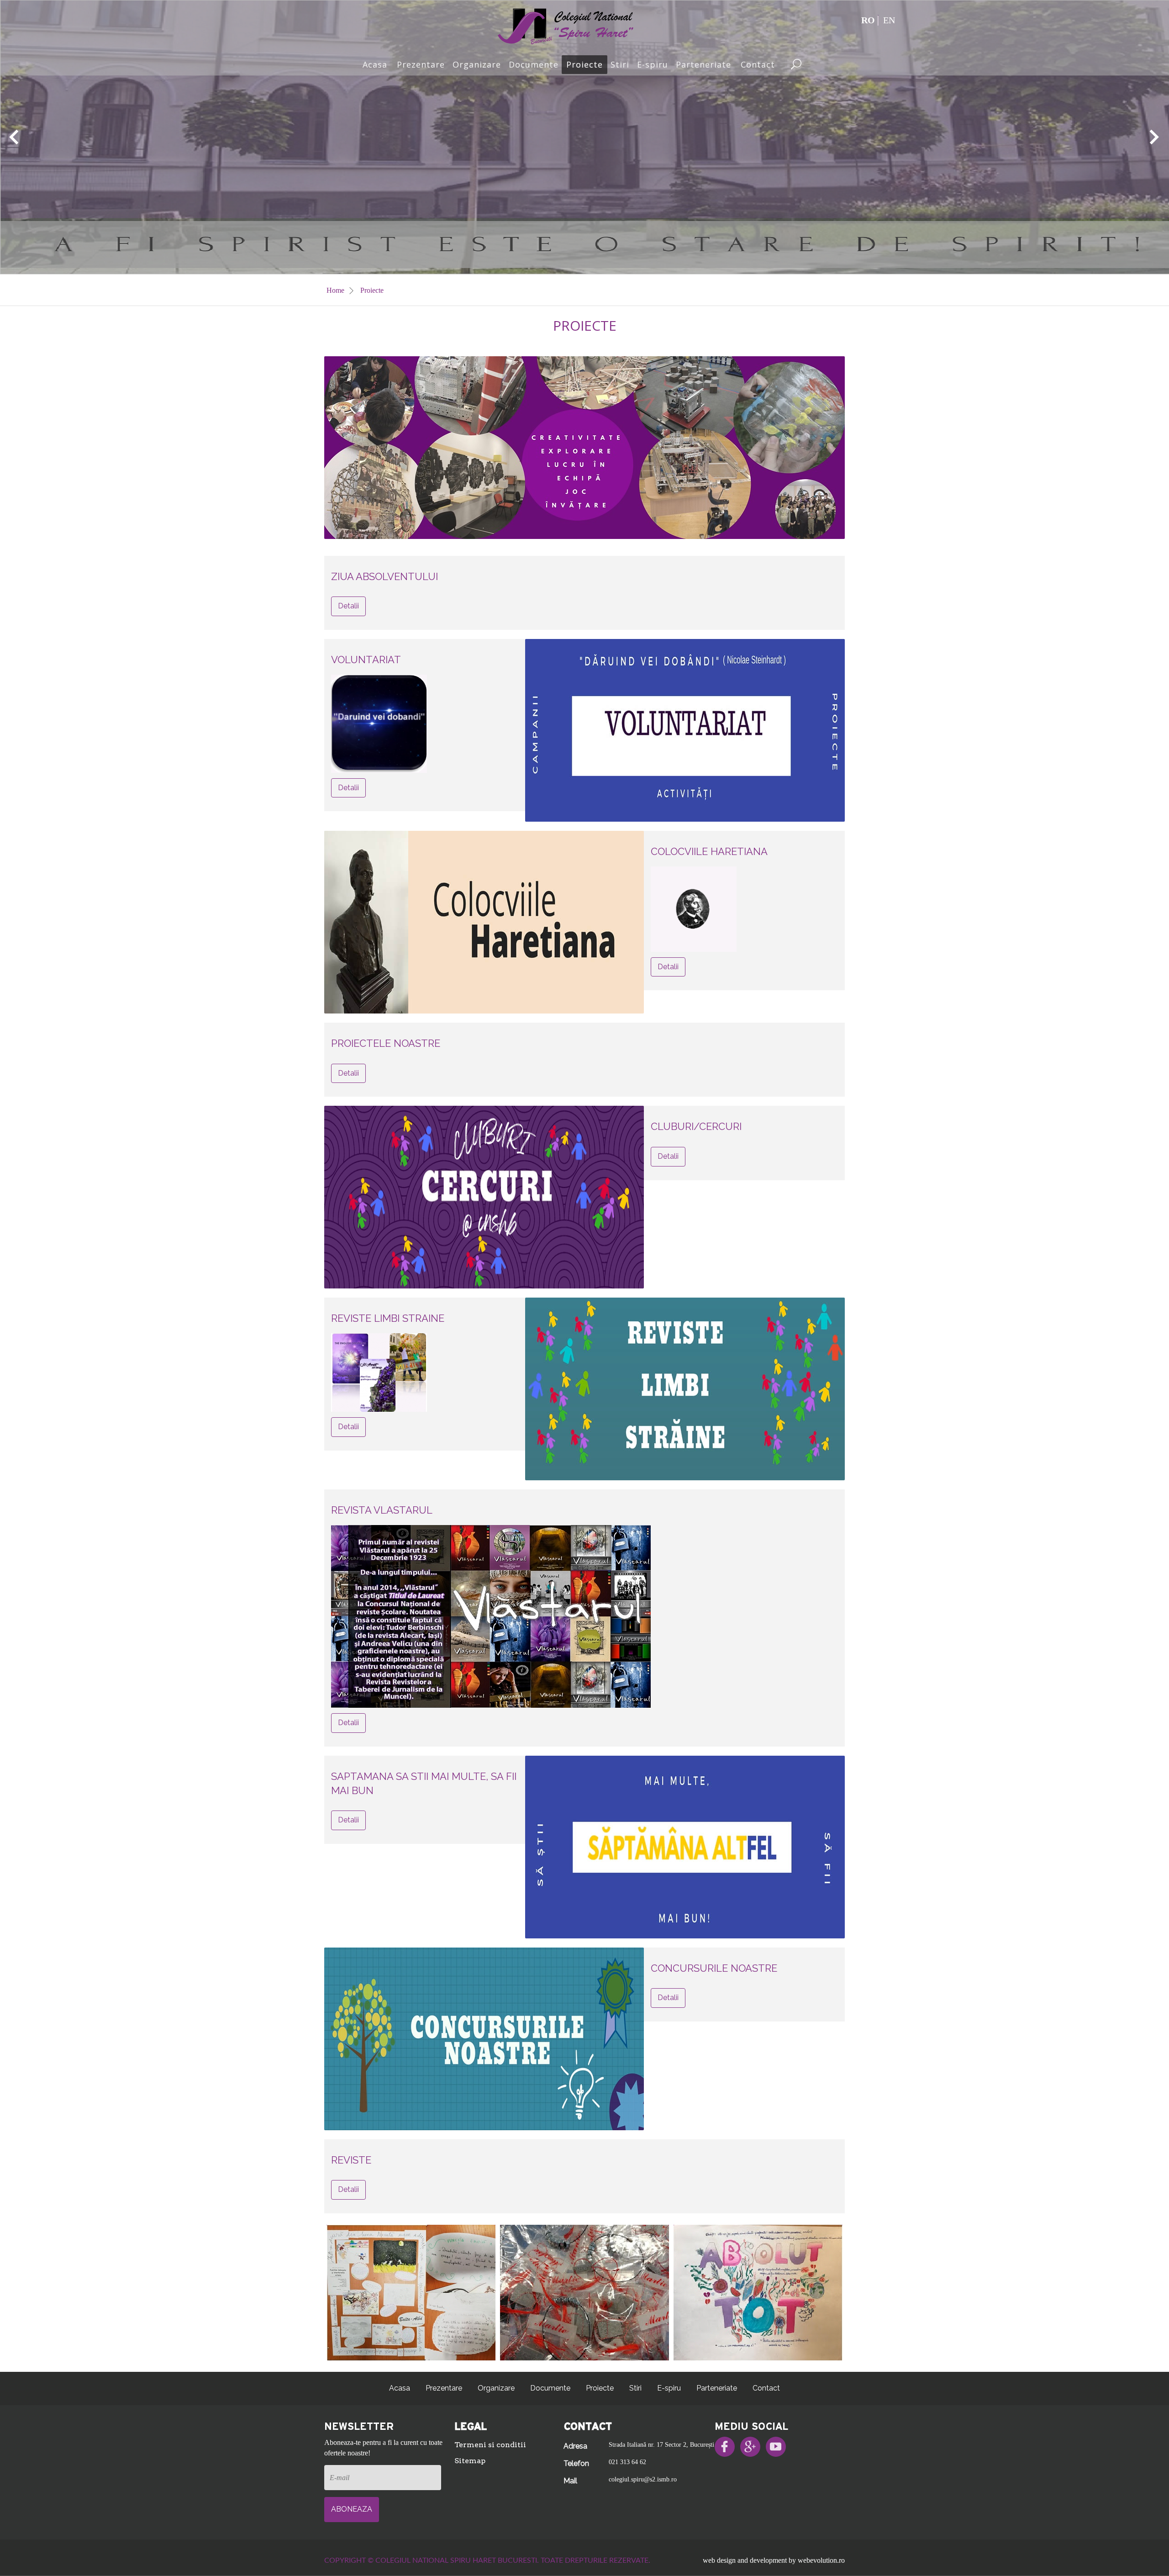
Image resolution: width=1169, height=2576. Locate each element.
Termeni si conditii (490, 2445)
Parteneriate (703, 64)
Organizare (477, 64)
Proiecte (584, 64)
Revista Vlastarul (382, 1510)
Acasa (375, 64)
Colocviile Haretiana (709, 851)
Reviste (351, 2160)
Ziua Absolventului (384, 576)
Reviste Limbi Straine (388, 1318)
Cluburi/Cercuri (696, 1126)
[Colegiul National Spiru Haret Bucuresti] (566, 25)
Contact (758, 64)
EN (889, 20)
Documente (534, 64)
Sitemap (470, 2461)
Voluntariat (366, 660)
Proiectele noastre (386, 1043)
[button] (14, 137)
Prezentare (421, 64)
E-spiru (653, 64)
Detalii (348, 606)
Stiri (620, 64)
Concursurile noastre (714, 1968)
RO (868, 20)
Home (336, 290)
